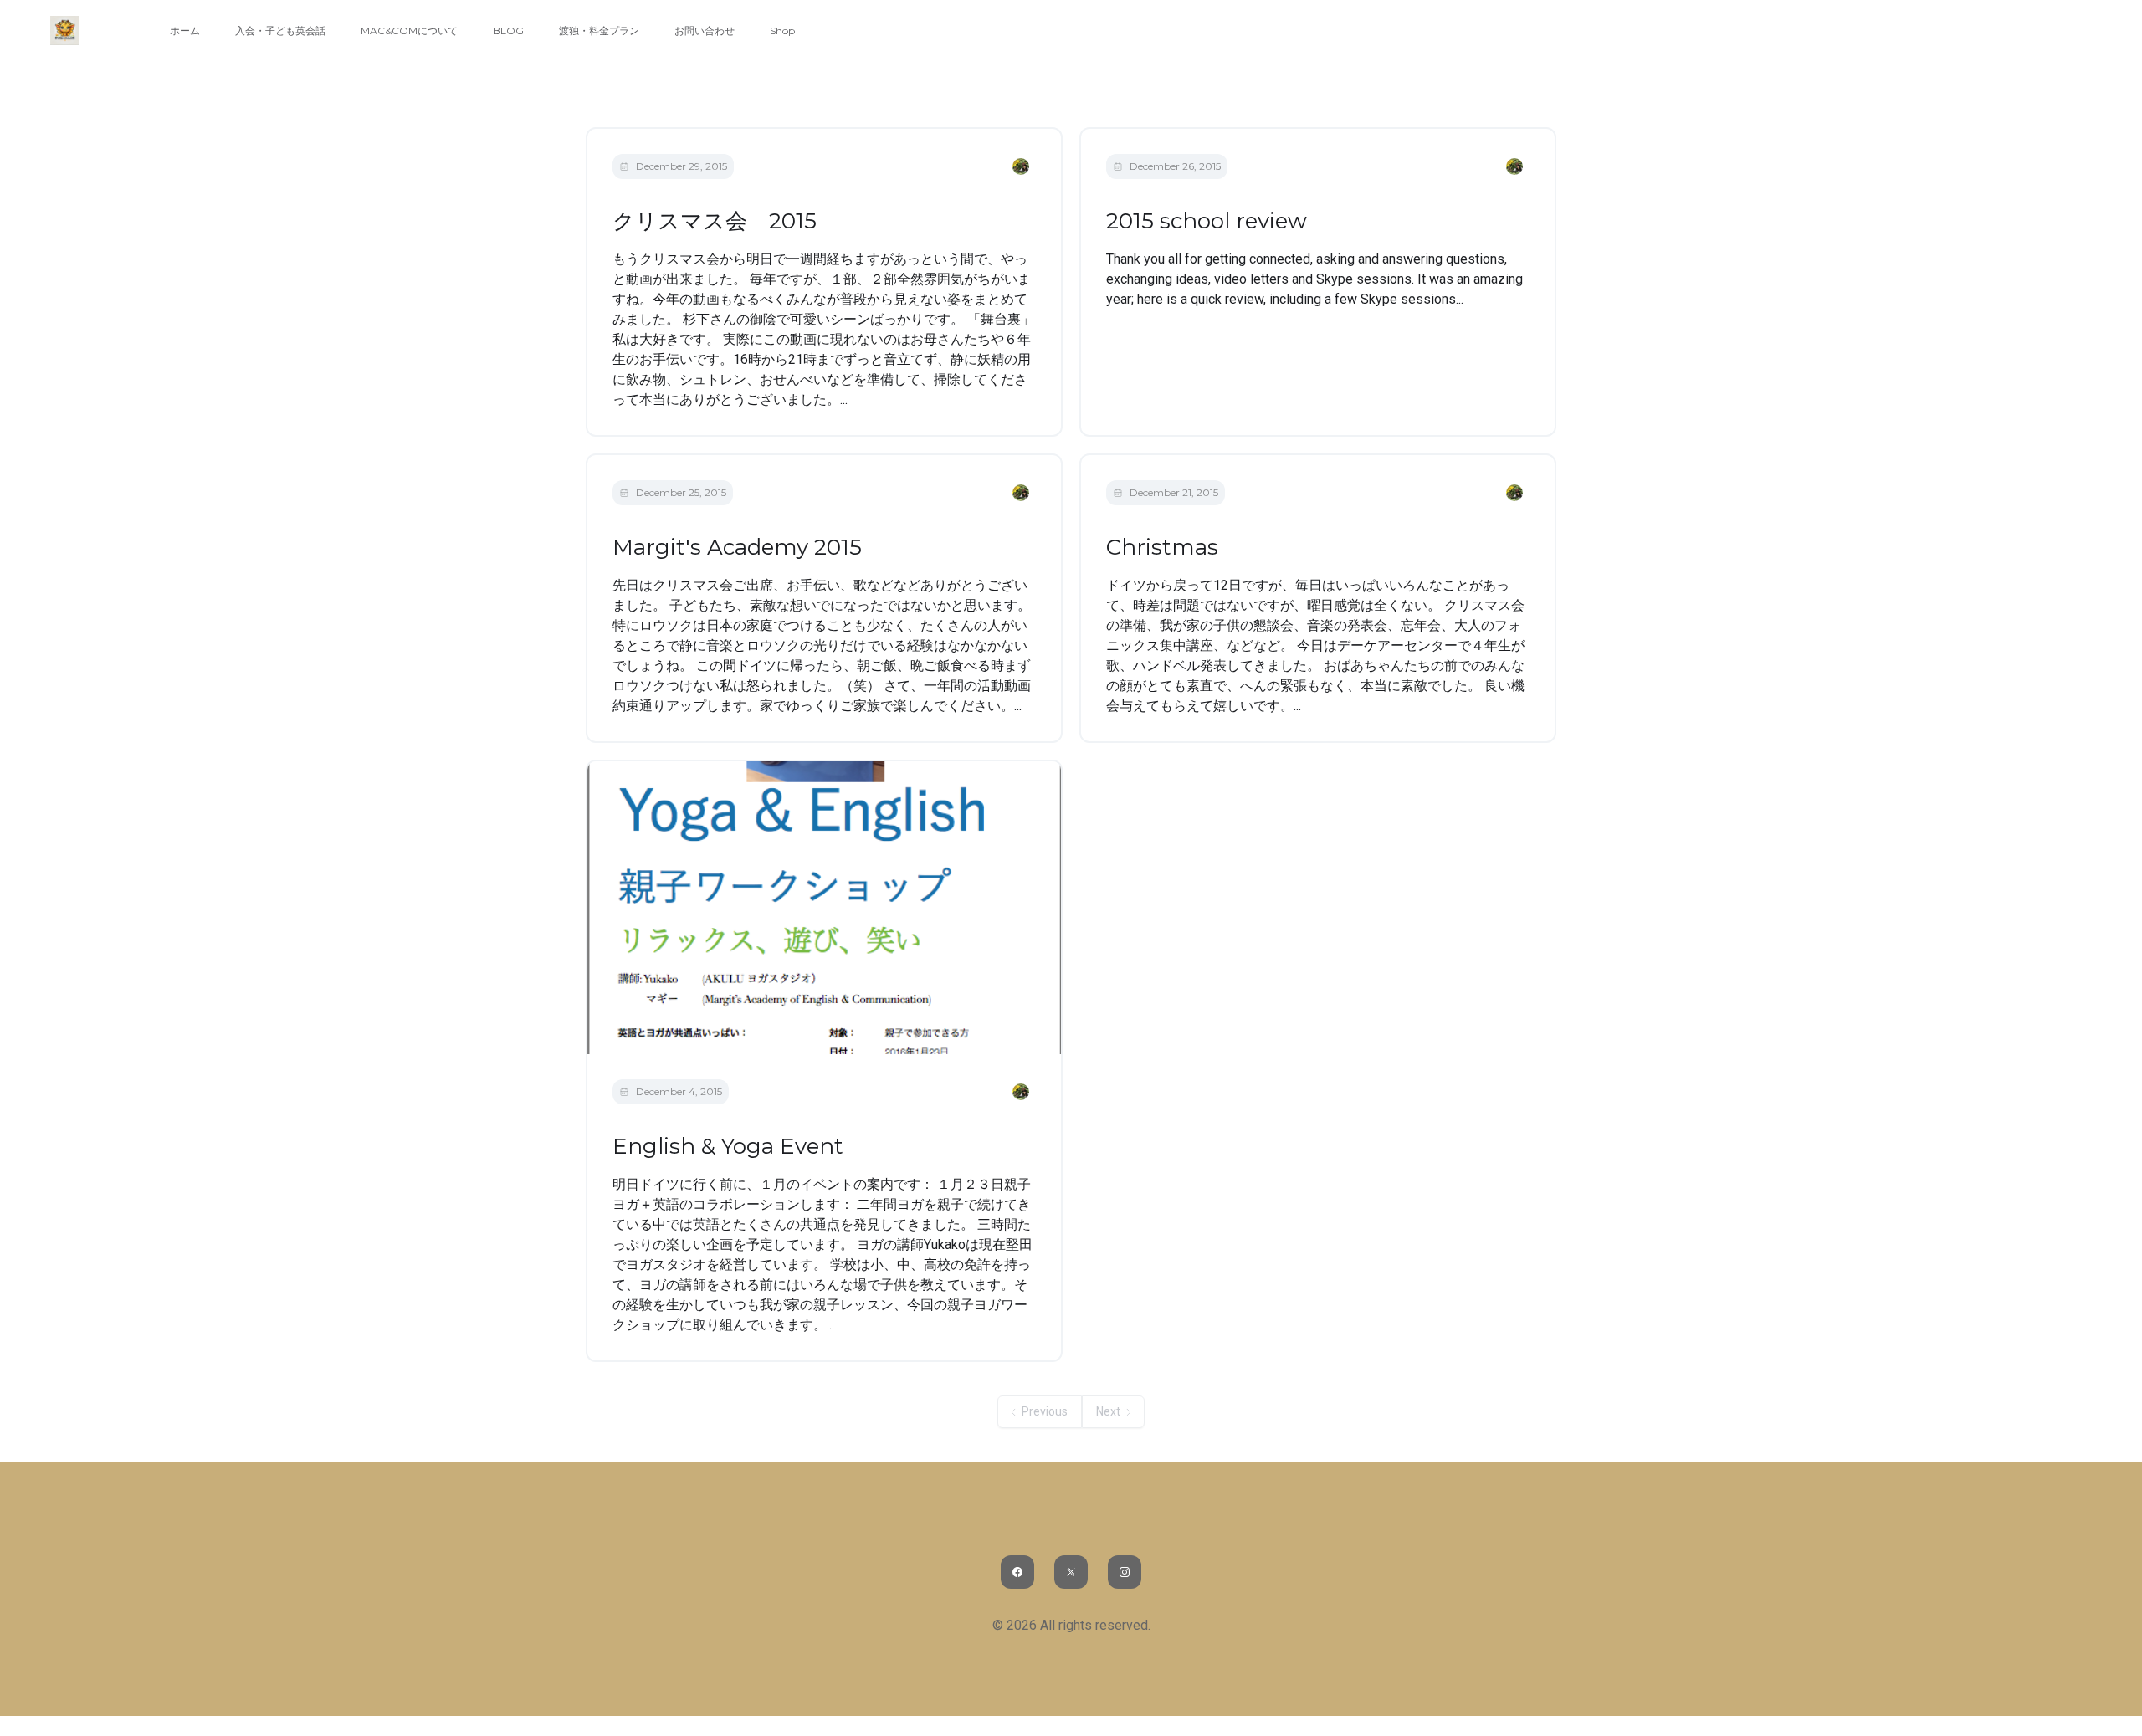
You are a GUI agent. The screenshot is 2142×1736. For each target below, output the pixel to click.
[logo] (65, 31)
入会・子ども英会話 (280, 31)
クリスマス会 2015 (715, 221)
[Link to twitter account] (1071, 1572)
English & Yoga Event (728, 1146)
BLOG (508, 31)
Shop (782, 31)
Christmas (1162, 547)
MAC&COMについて (409, 31)
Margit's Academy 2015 (737, 547)
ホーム (185, 31)
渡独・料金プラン (599, 31)
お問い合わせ (705, 31)
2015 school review (1207, 221)
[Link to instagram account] (1125, 1572)
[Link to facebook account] (1017, 1572)
